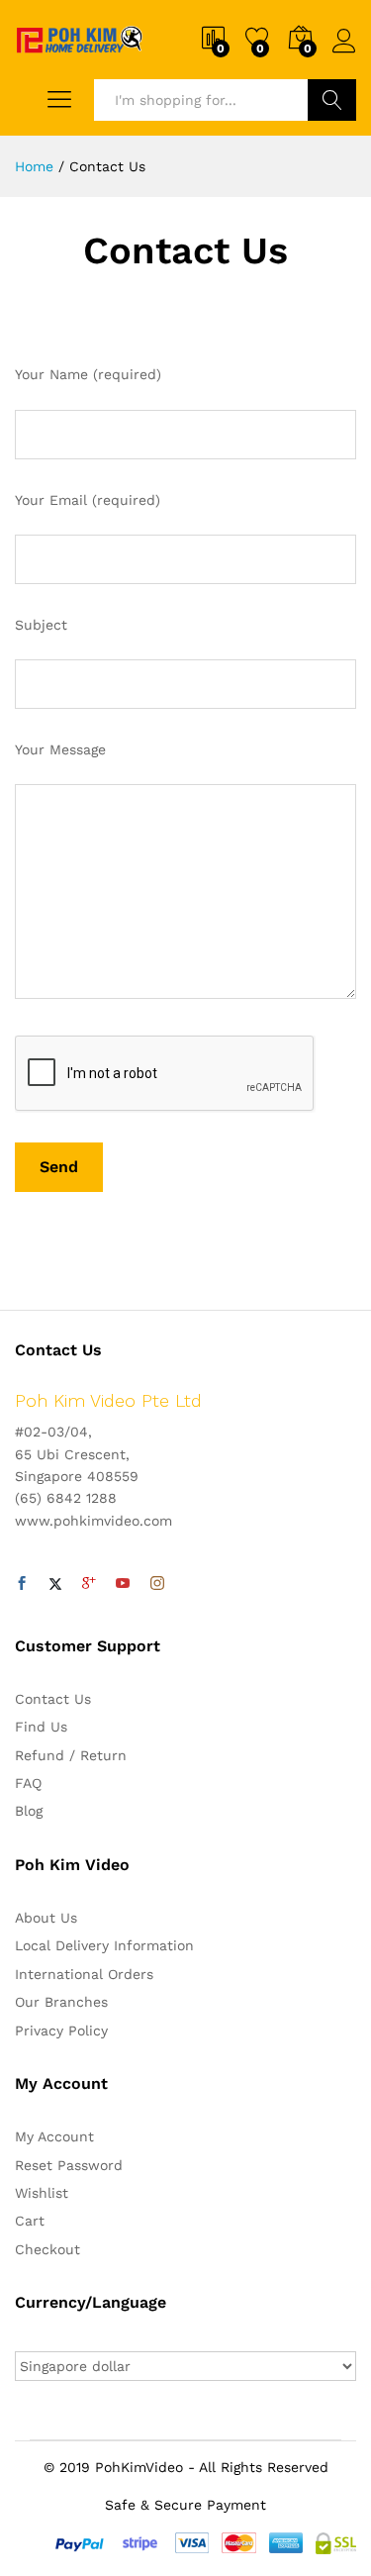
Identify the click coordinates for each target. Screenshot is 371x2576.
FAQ (28, 1783)
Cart (30, 2221)
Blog (29, 1811)
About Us (46, 1918)
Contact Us (53, 1699)
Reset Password (69, 2165)
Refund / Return (71, 1755)
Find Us (41, 1727)
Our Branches (61, 2002)
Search (332, 100)
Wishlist (42, 2193)
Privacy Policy (61, 2031)
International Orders (84, 1974)
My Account (54, 2136)
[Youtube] (123, 1584)
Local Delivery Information (104, 1945)
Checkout (47, 2249)
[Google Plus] (89, 1584)
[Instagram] (157, 1584)
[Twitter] (55, 1584)
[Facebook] (22, 1584)
